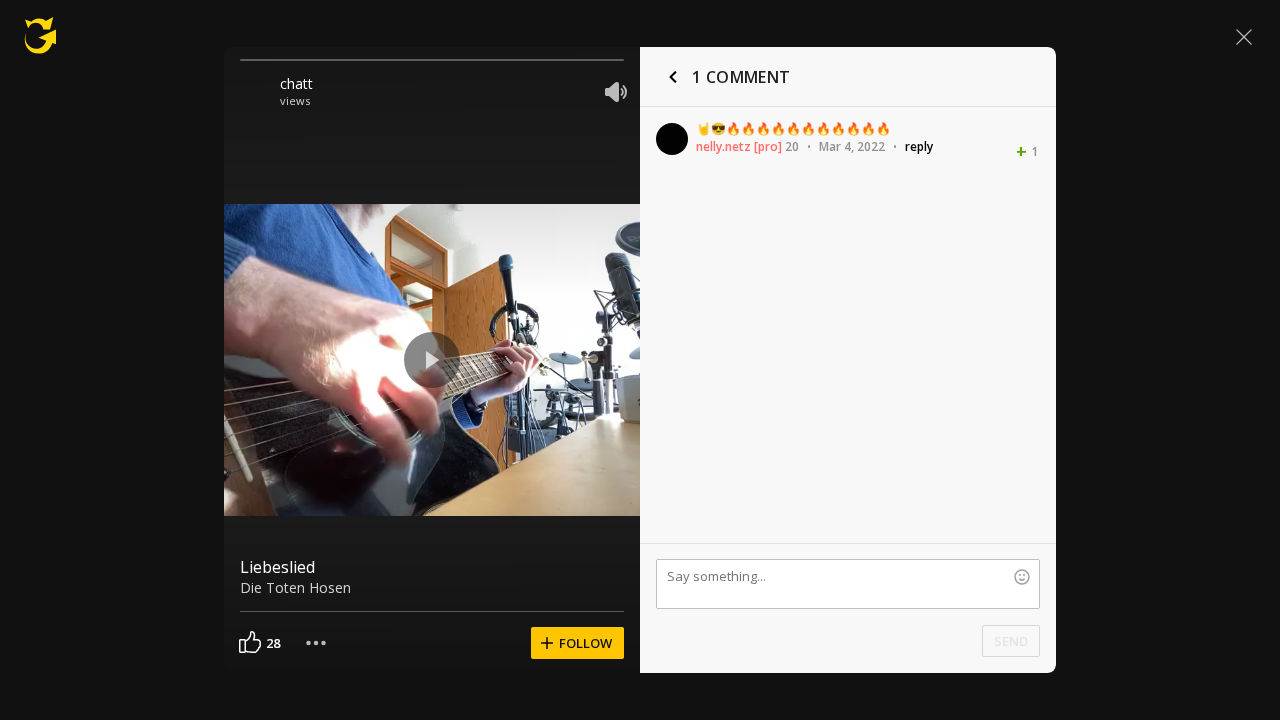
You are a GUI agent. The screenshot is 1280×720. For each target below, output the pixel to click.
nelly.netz (723, 146)
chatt (296, 83)
